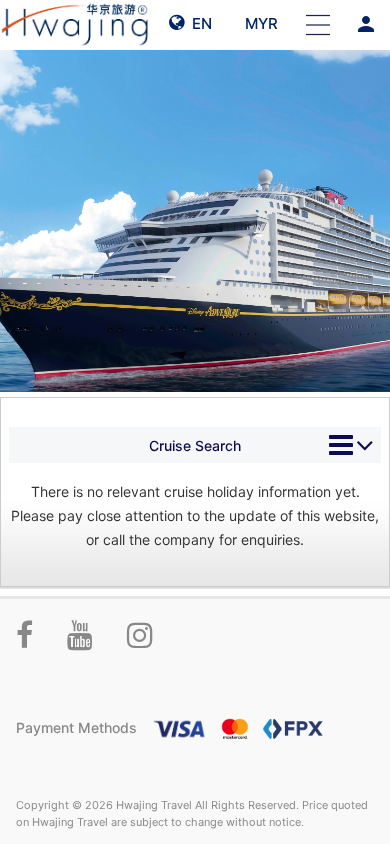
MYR (259, 23)
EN (198, 23)
